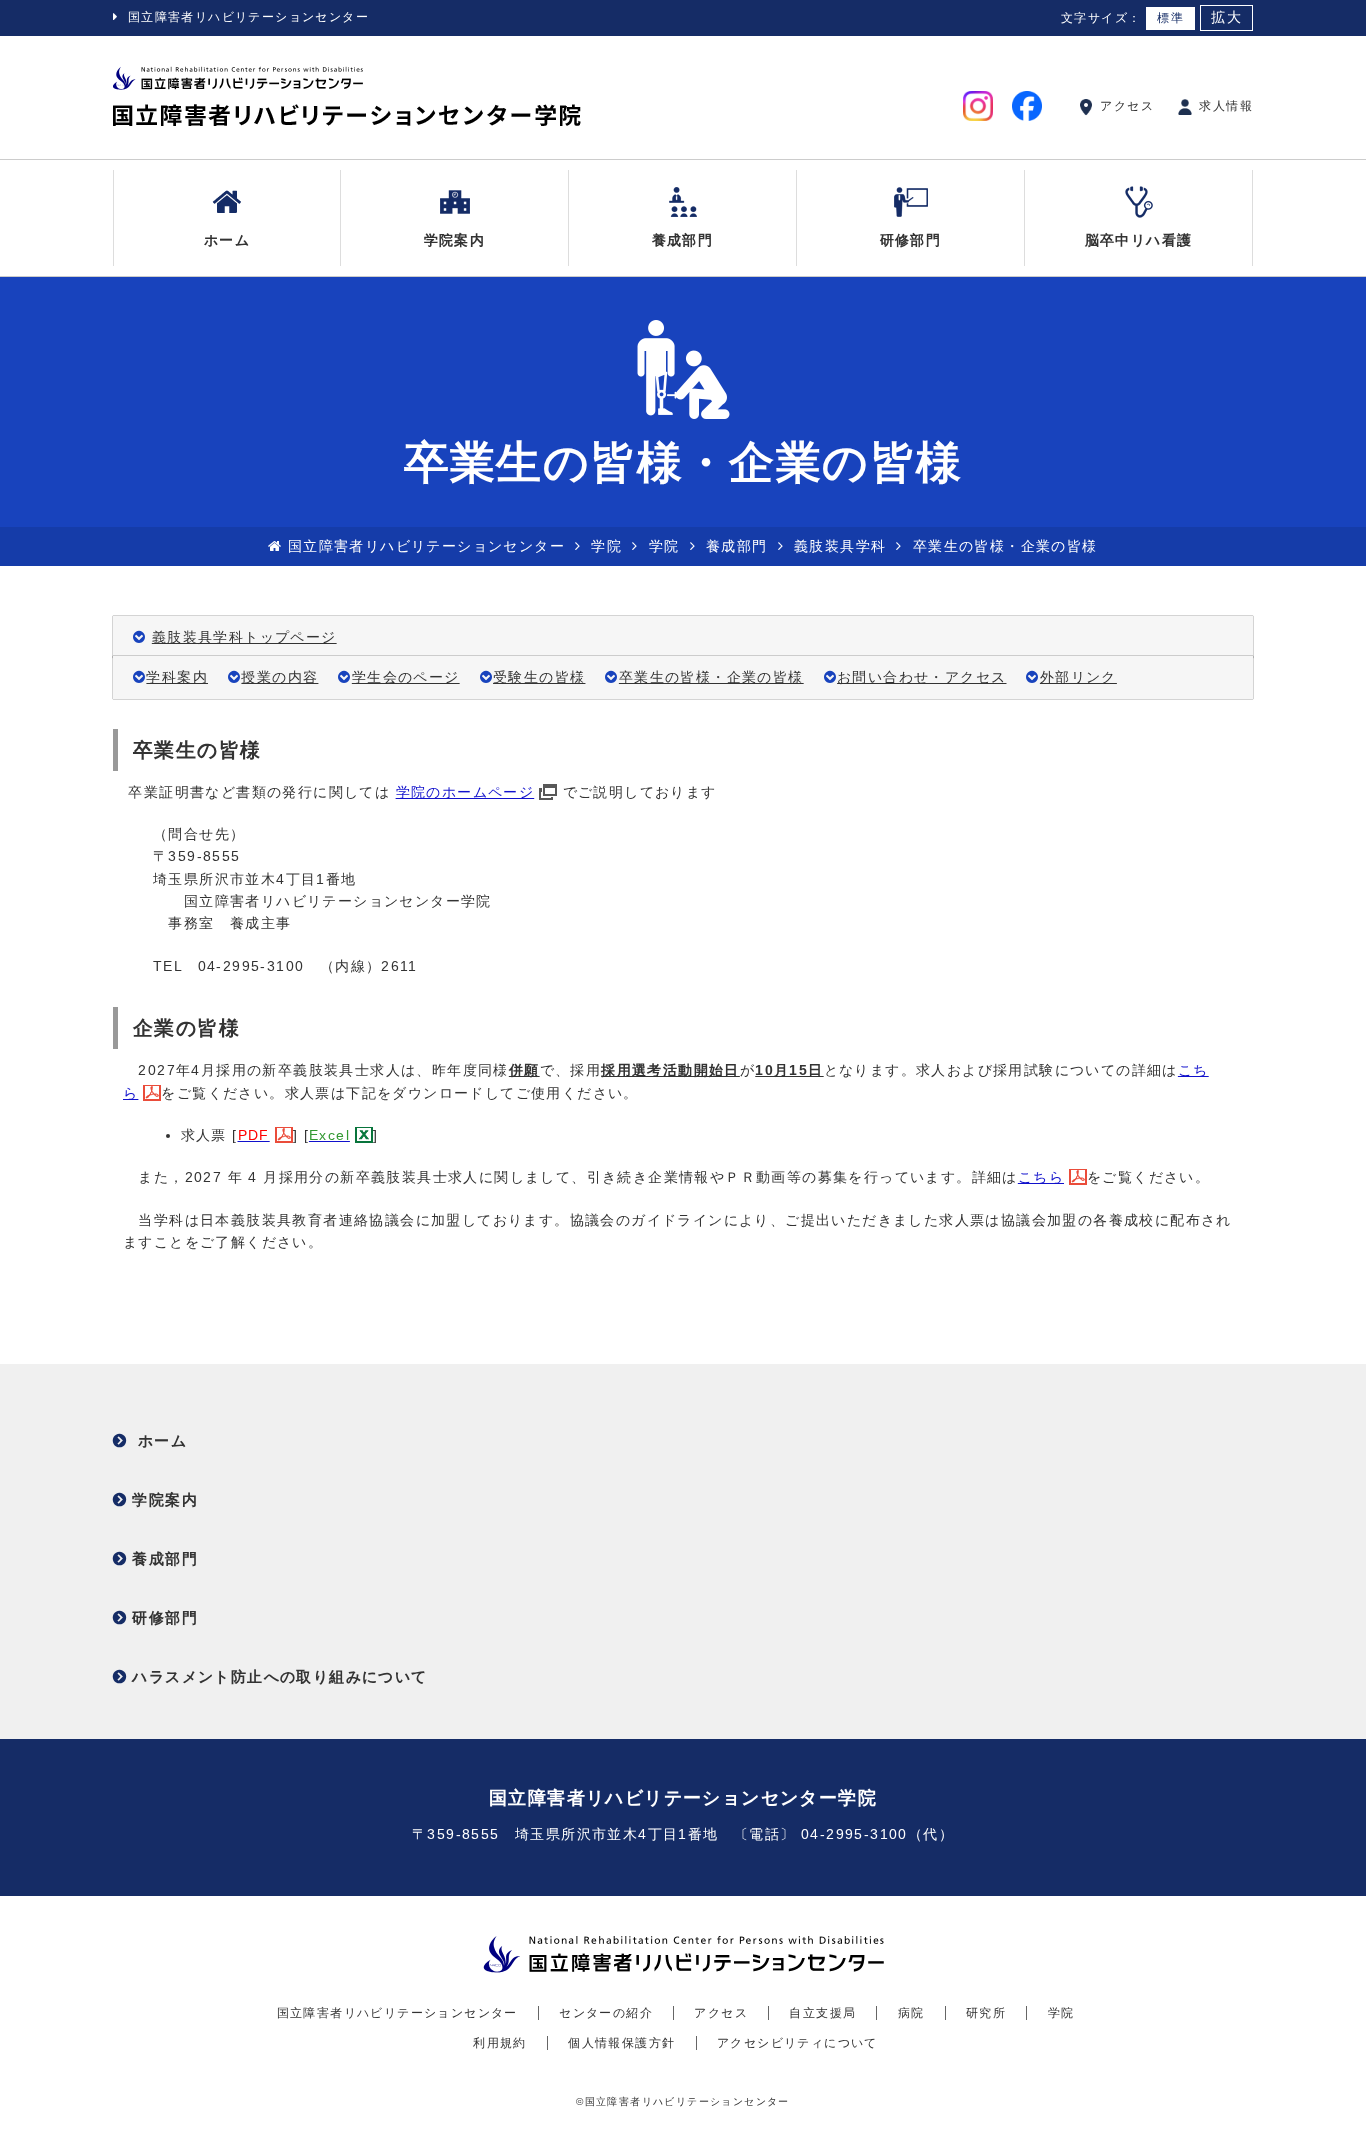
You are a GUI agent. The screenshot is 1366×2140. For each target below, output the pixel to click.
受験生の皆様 (539, 677)
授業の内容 (279, 677)
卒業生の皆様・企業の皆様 (711, 677)
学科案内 (177, 677)
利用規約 (500, 2043)
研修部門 (911, 240)
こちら (1041, 1177)
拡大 (1226, 17)
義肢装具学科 (840, 546)
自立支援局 (822, 2013)
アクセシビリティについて (797, 2043)
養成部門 (683, 240)
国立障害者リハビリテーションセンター (248, 17)
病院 (911, 2013)
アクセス (1125, 106)
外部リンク (1078, 677)
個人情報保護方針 (621, 2043)
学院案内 (455, 240)
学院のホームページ (465, 792)
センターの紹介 (606, 2013)
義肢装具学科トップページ (244, 637)
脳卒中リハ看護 (1139, 240)
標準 (1170, 18)
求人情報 (1224, 106)
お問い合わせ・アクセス (921, 677)
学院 (606, 546)
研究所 (986, 2013)
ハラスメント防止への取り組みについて (279, 1676)
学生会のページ (406, 677)
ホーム (227, 240)
